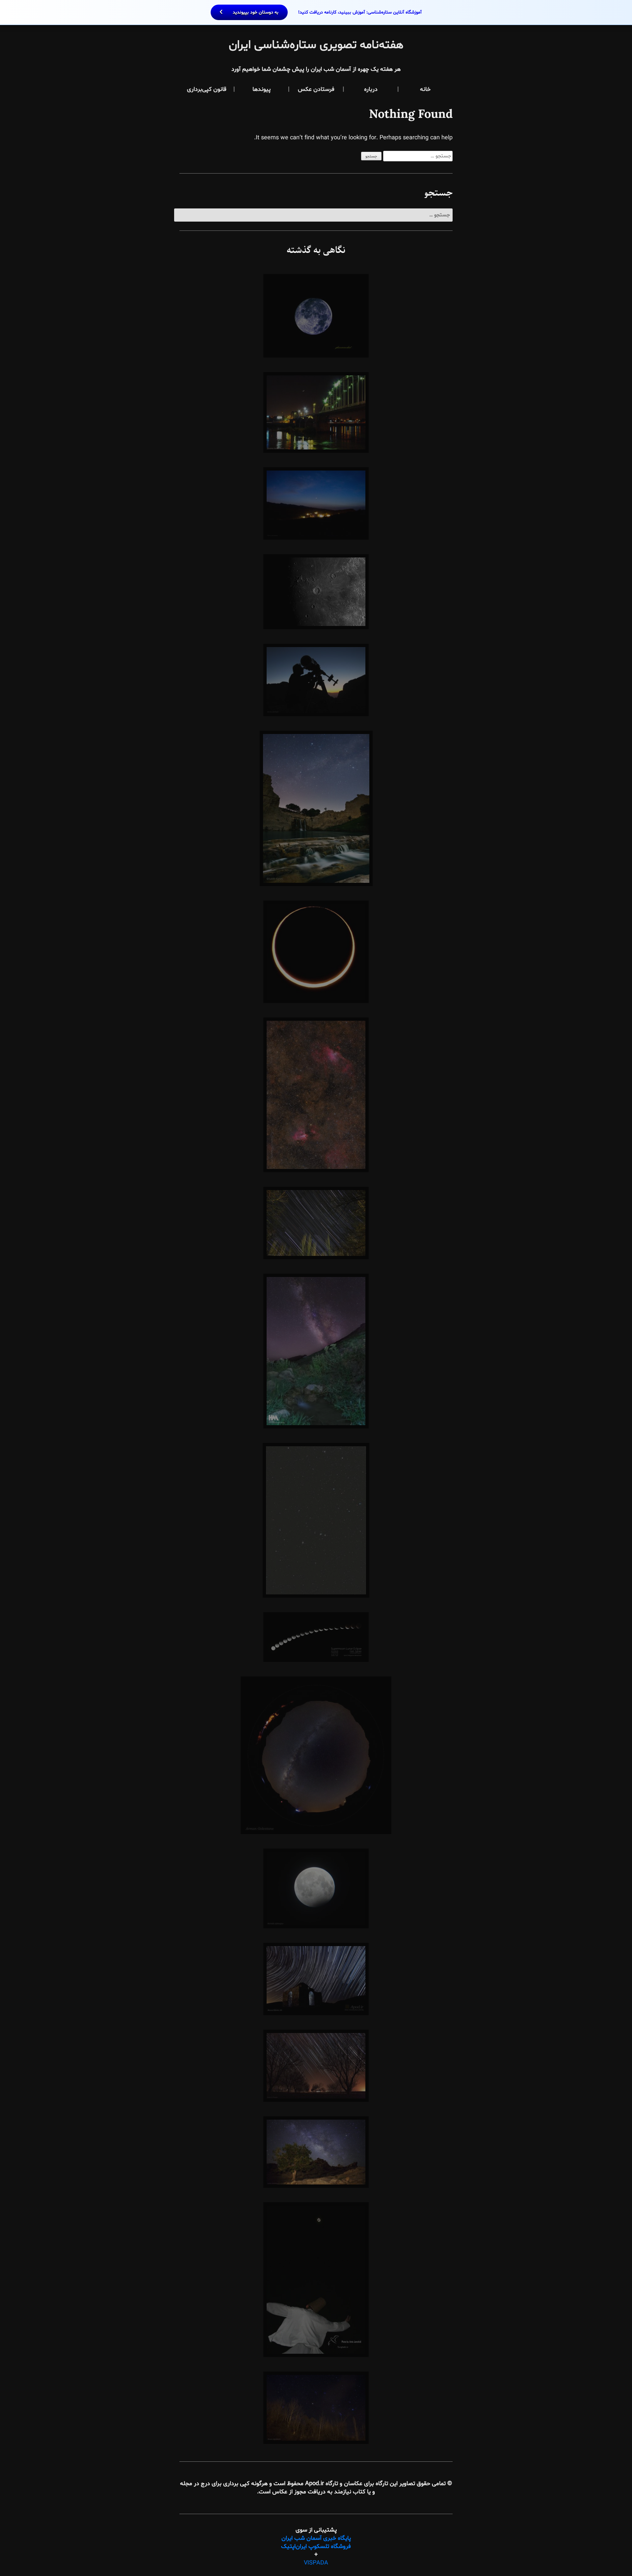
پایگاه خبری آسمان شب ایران (316, 2538)
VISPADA (316, 2563)
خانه (425, 89)
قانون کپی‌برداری (207, 89)
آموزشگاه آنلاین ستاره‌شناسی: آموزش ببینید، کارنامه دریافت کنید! (327, 12)
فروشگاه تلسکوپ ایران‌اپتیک (316, 2547)
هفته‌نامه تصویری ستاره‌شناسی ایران (316, 45)
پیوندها (262, 89)
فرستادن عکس (316, 89)
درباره (371, 89)
